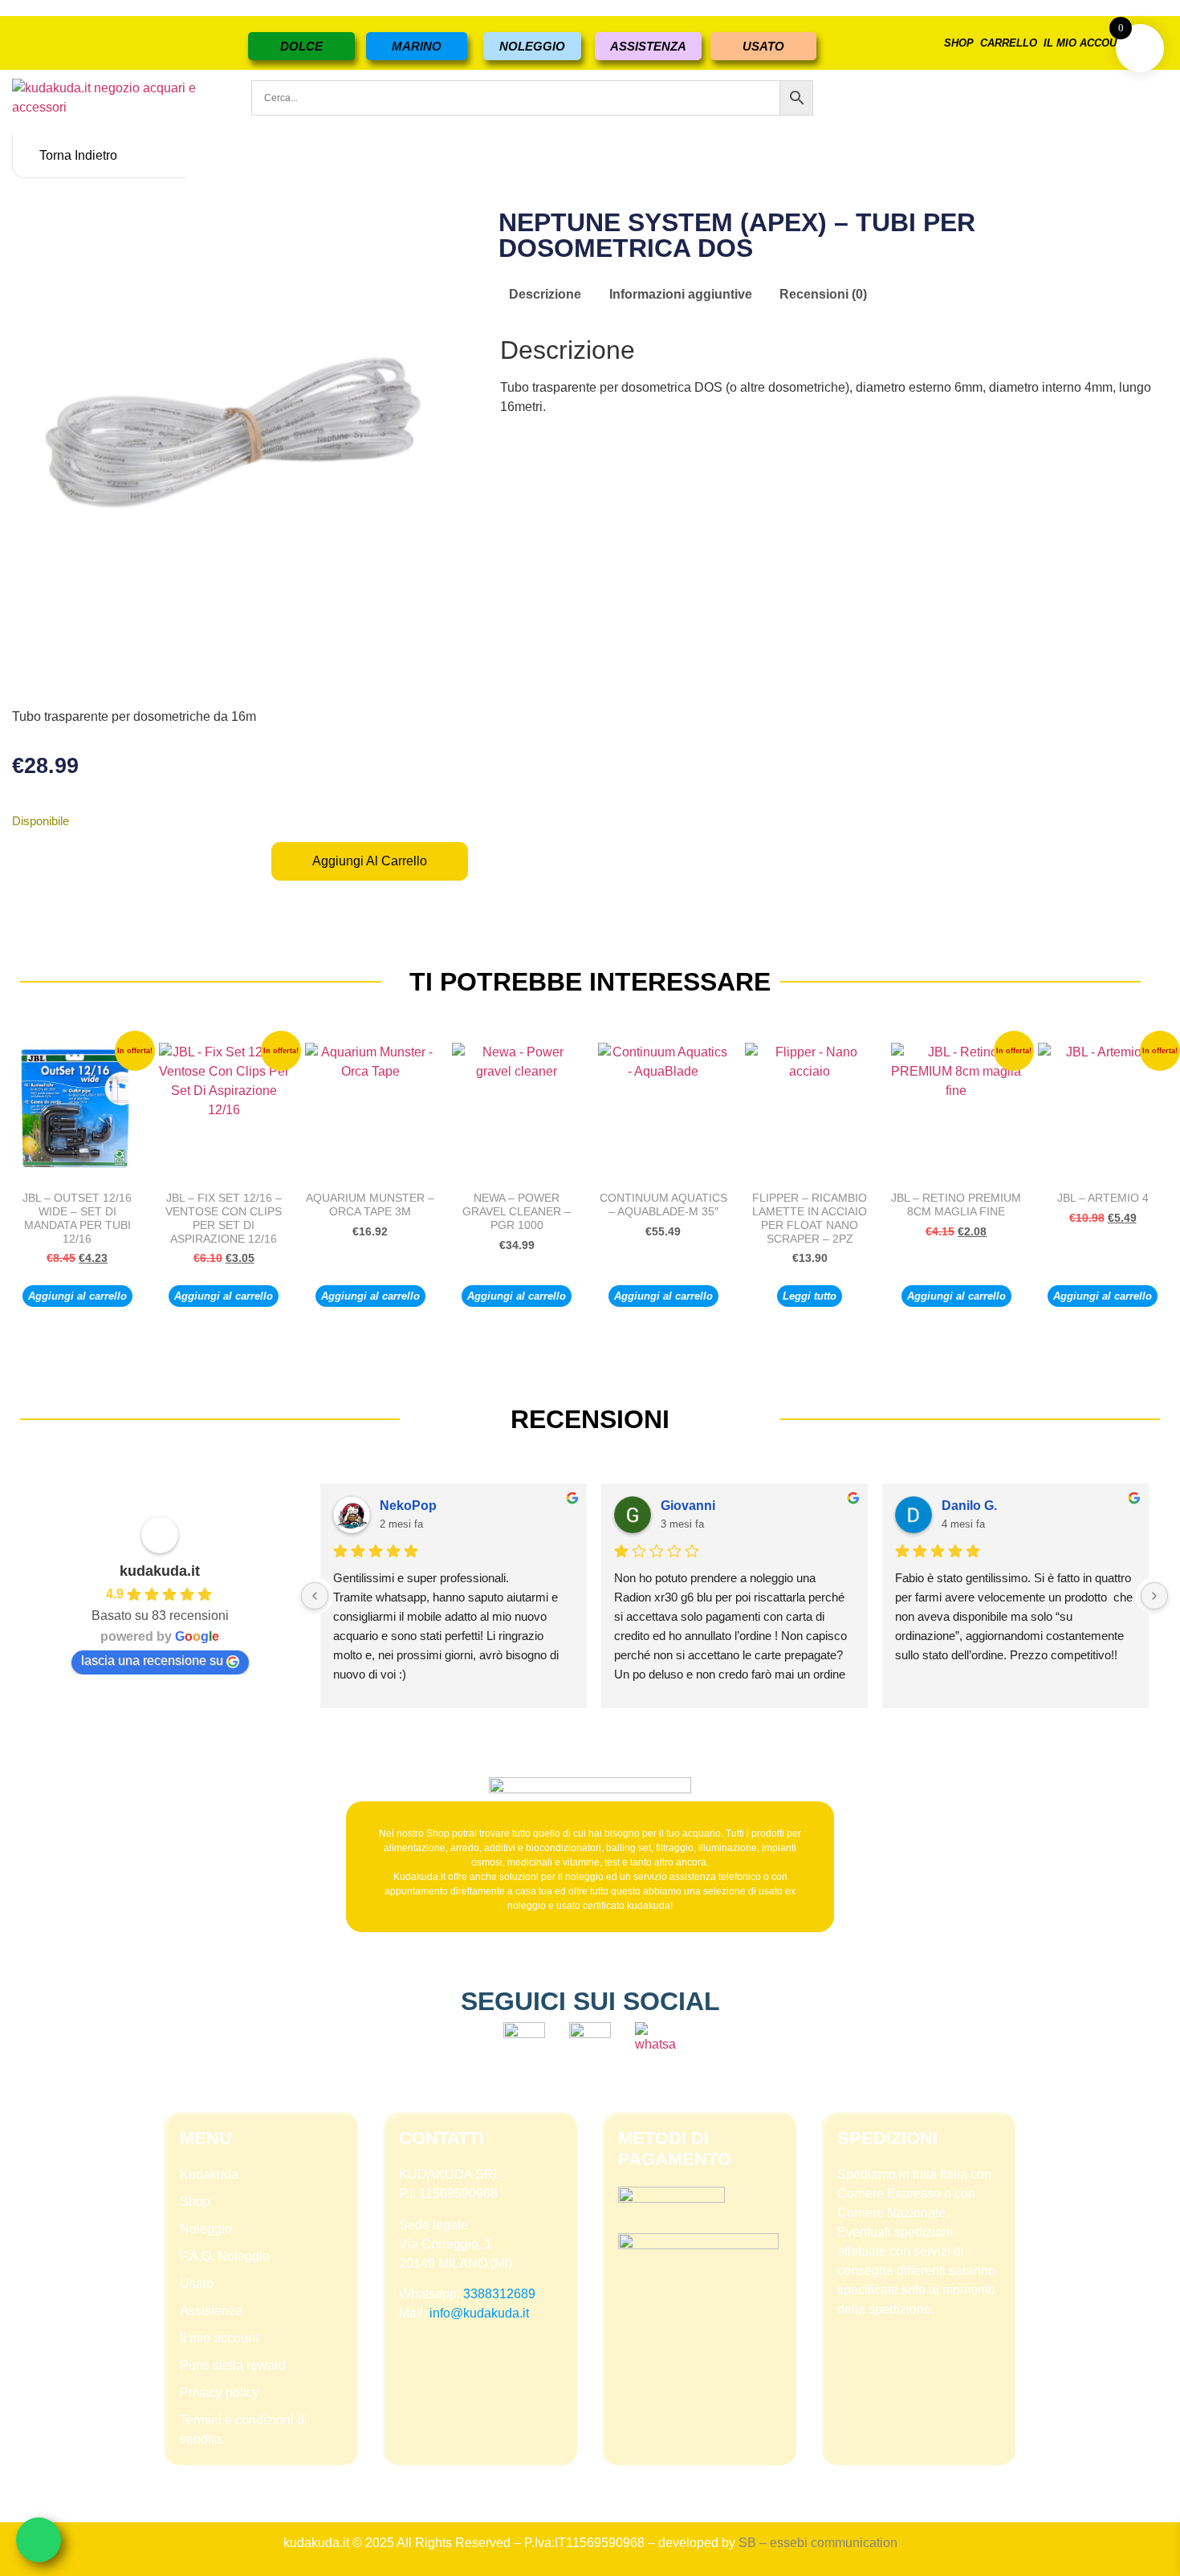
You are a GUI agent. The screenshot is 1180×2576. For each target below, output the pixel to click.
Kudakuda (209, 2174)
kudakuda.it (160, 1571)
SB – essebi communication (818, 2543)
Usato (197, 2283)
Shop (959, 43)
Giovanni (688, 1506)
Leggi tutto (810, 1296)
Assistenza (211, 2311)
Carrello (1009, 43)
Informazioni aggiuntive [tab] (681, 294)
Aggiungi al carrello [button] (77, 1296)
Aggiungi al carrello (370, 861)
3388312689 (499, 2294)
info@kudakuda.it (479, 2313)
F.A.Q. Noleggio (225, 2256)
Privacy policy (220, 2393)
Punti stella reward (233, 2365)
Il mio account (1087, 43)
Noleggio (206, 2229)
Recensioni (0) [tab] (823, 294)
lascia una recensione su (152, 1660)
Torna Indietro (78, 155)
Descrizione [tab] (545, 294)
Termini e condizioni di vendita (244, 2429)
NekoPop (408, 1506)
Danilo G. (969, 1506)
